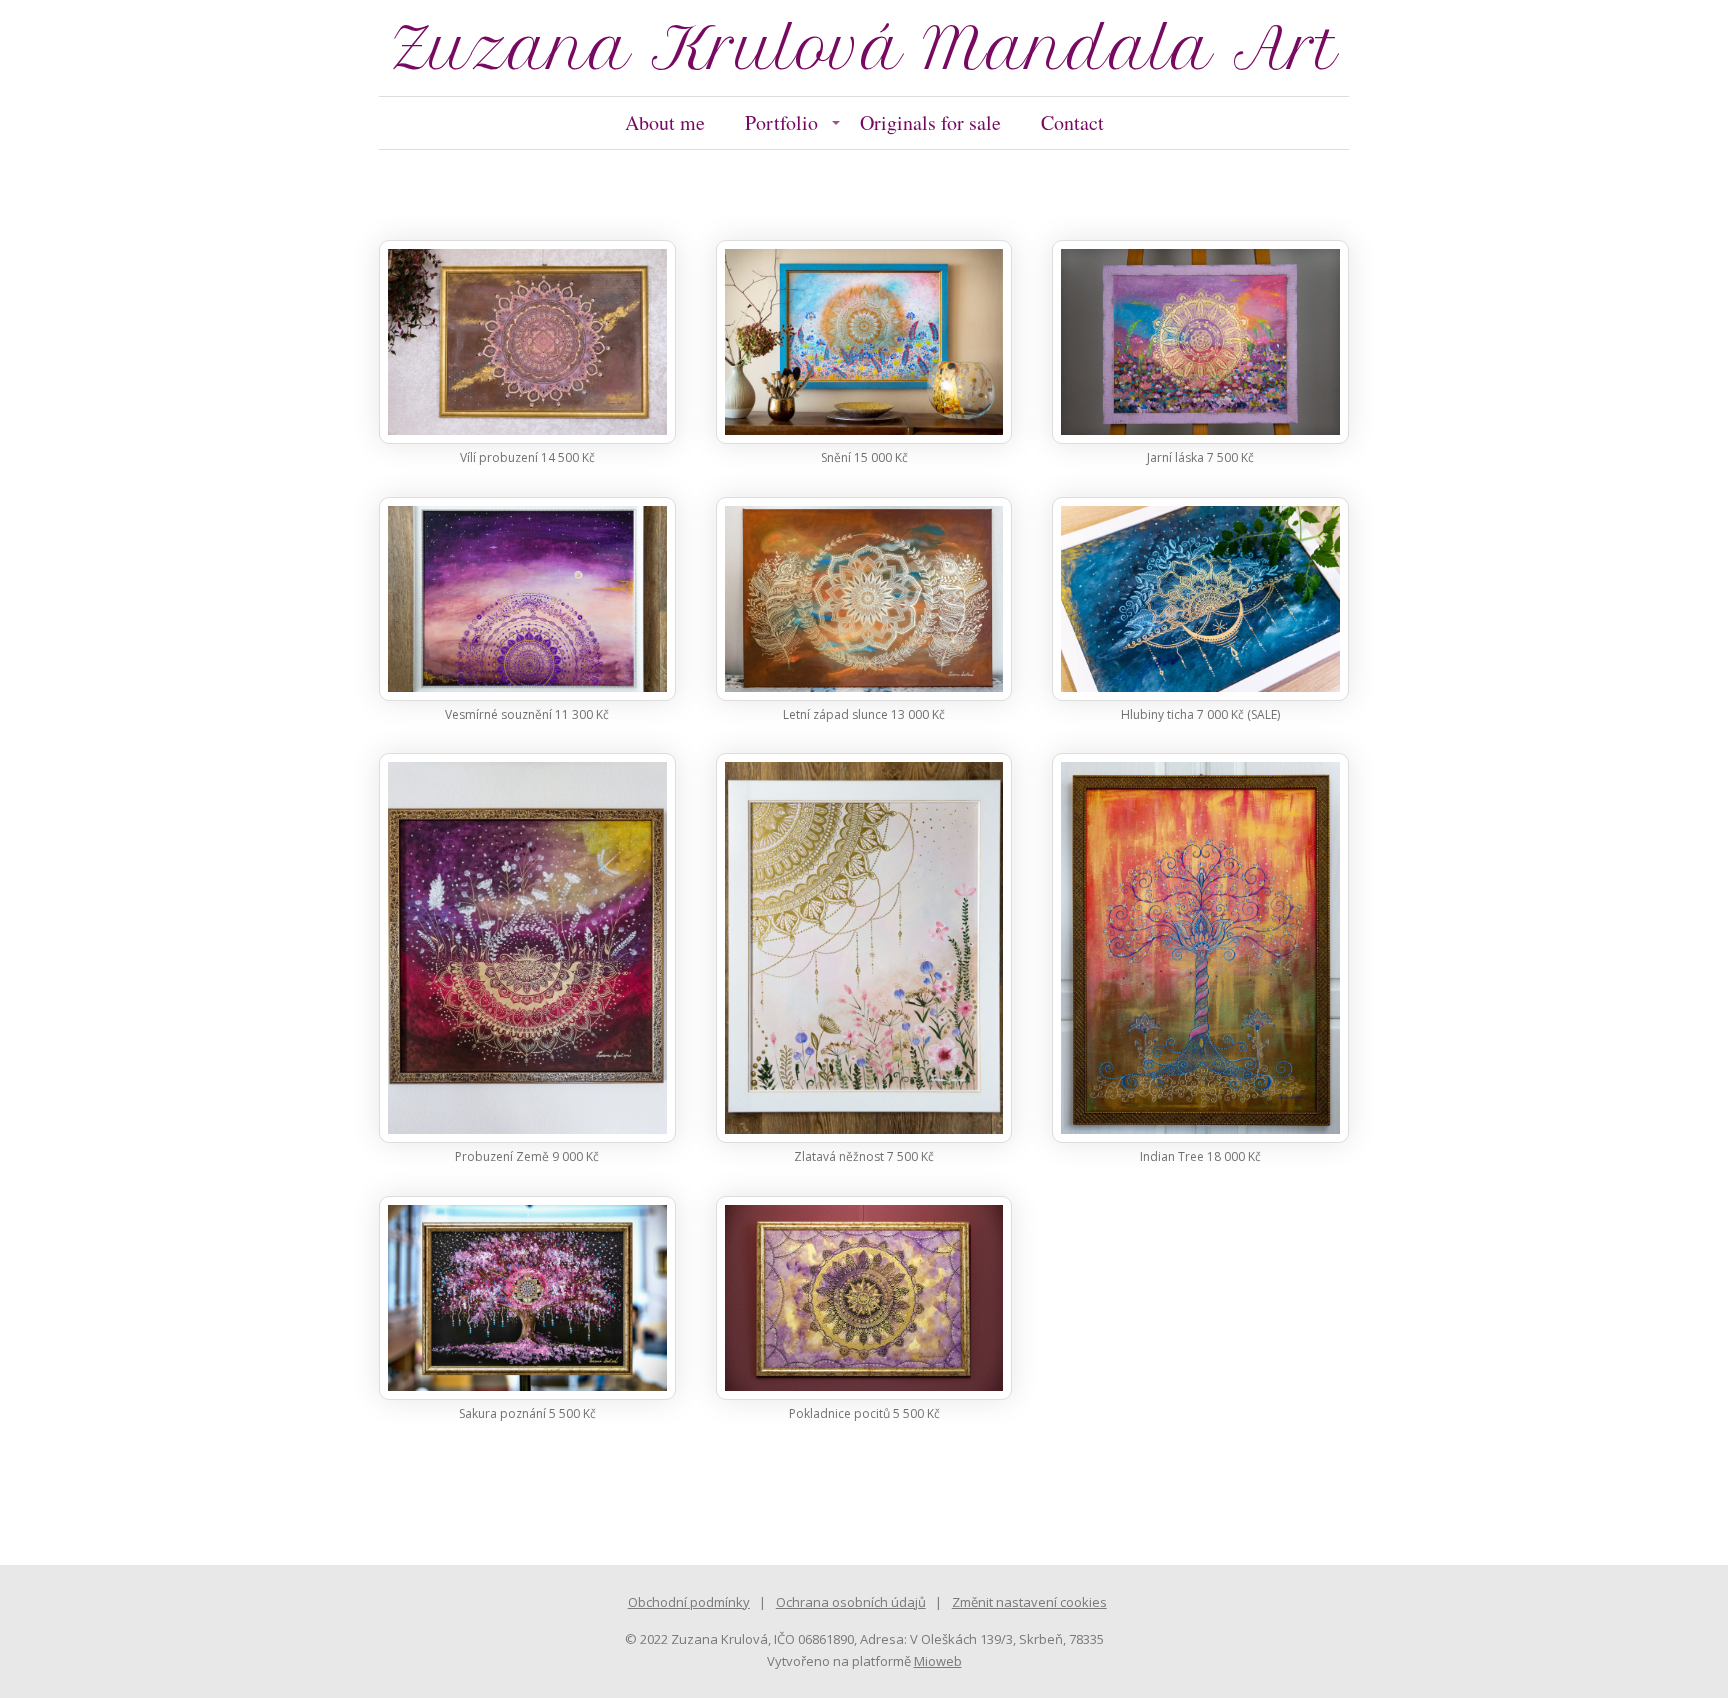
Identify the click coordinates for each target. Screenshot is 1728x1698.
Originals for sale (930, 122)
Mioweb (938, 1661)
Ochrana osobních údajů (851, 1602)
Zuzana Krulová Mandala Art (864, 48)
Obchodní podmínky (689, 1602)
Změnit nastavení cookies (1029, 1602)
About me (665, 122)
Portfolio (781, 122)
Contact (1072, 122)
